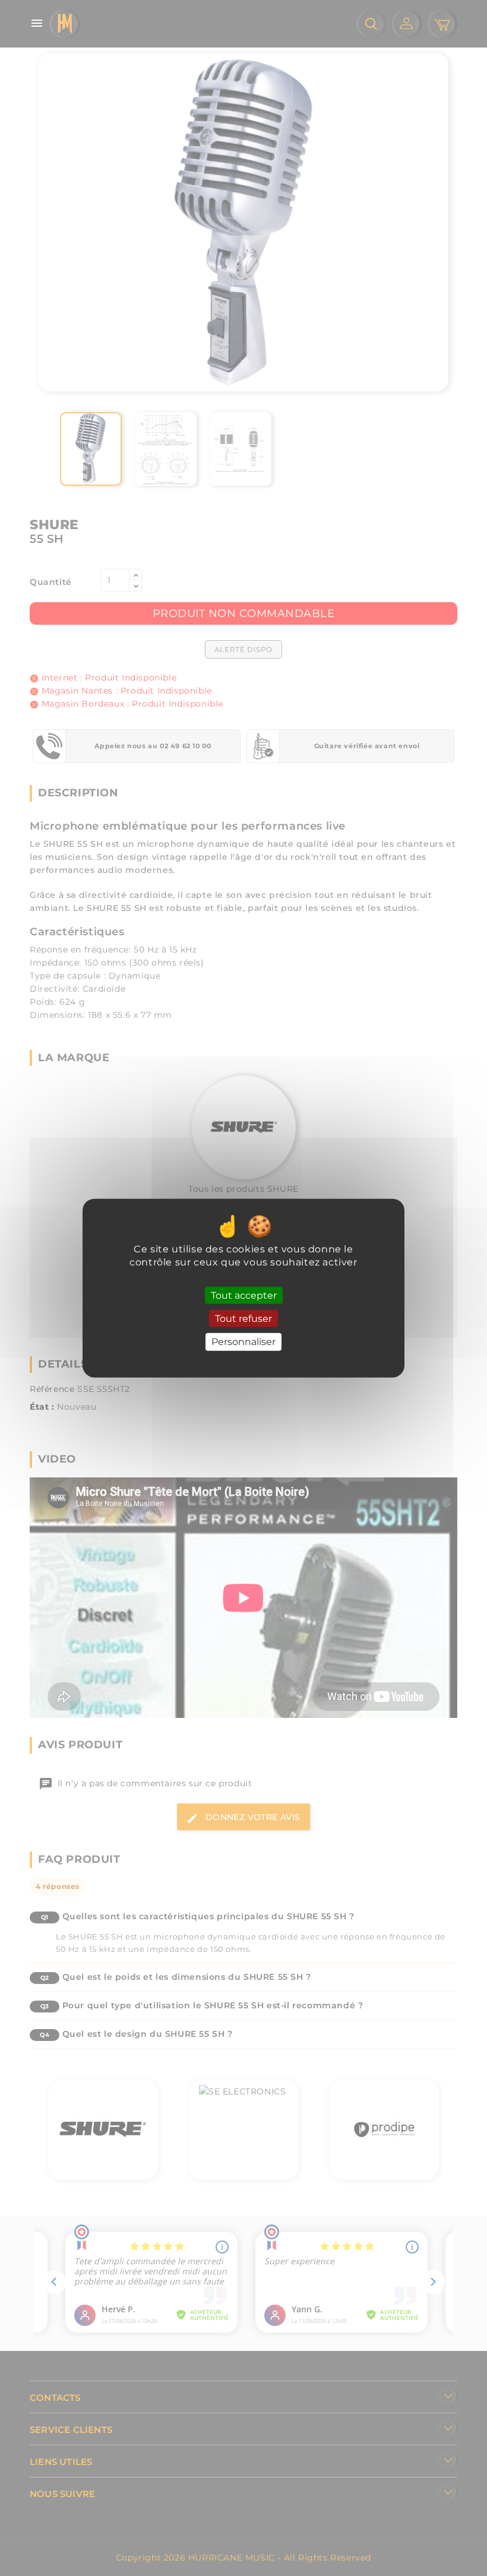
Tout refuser (243, 1319)
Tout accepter (244, 1295)
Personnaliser (243, 1342)
